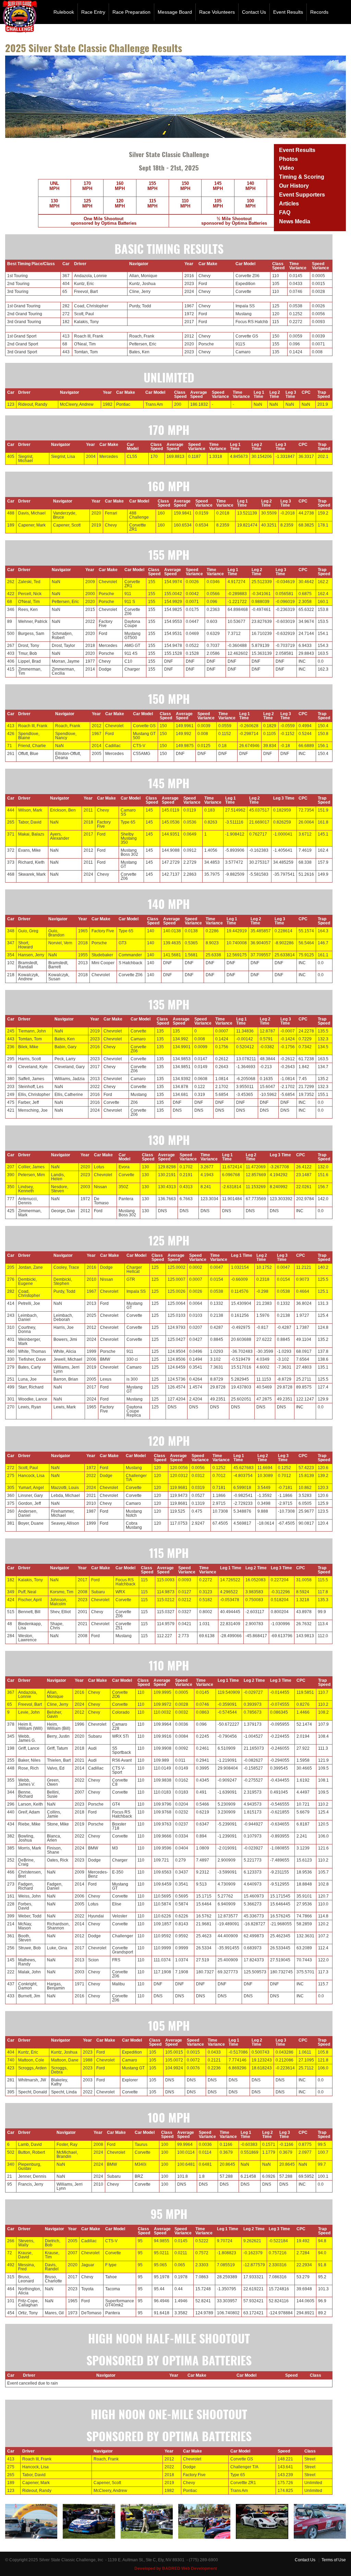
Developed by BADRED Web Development (176, 2568)
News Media (295, 221)
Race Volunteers (217, 12)
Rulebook (64, 12)
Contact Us (254, 12)
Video (287, 168)
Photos (288, 159)
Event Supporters (302, 195)
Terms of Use (334, 2560)
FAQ (285, 212)
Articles (289, 204)
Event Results (288, 12)
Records (319, 12)
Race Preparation (131, 12)
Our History (294, 186)
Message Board (175, 12)
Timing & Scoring (302, 177)
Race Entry (93, 12)
